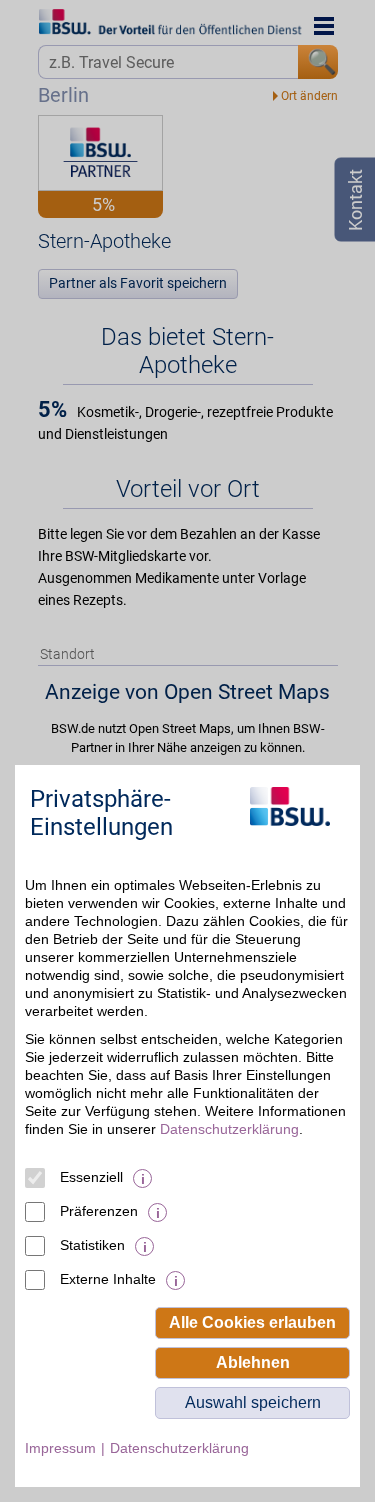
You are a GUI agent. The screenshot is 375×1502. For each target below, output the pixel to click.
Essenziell (91, 1177)
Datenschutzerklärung (229, 1129)
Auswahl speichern (253, 1402)
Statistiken (92, 1245)
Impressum (60, 1448)
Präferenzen (99, 1211)
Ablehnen (253, 1362)
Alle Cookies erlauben (252, 1322)
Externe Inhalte (108, 1279)
